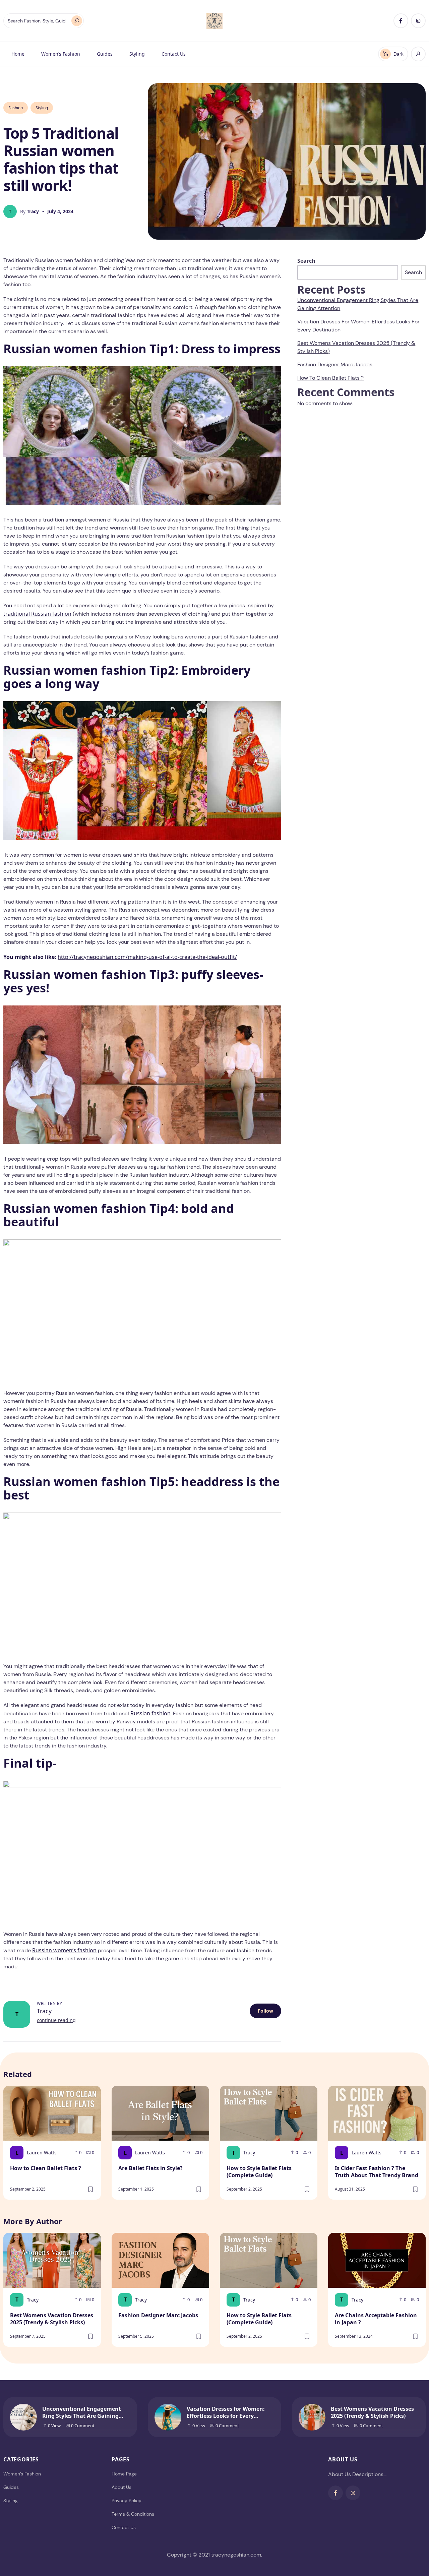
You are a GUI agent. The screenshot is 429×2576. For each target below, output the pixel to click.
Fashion (16, 108)
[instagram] (418, 21)
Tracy (44, 2011)
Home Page (124, 2474)
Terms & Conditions (133, 2514)
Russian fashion (150, 1713)
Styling (137, 54)
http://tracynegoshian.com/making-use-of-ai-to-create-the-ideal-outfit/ (147, 957)
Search (306, 261)
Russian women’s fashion (64, 1950)
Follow (265, 2011)
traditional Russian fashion (37, 614)
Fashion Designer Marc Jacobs (335, 364)
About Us (121, 2487)
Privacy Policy (127, 2501)
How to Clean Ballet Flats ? (330, 378)
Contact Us (174, 54)
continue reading (56, 2020)
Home (18, 54)
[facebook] (401, 21)
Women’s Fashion (61, 54)
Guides (105, 54)
